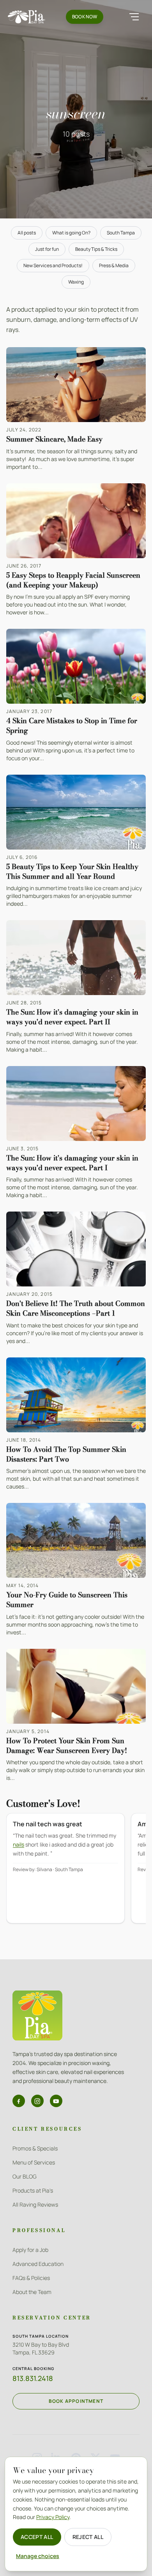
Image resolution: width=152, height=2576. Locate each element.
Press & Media (114, 265)
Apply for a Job (30, 2250)
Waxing (76, 282)
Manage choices (38, 2556)
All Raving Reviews (35, 2204)
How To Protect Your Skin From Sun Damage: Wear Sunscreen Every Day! (67, 1746)
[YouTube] (56, 2101)
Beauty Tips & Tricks (96, 249)
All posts (27, 233)
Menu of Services (34, 2162)
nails (19, 1844)
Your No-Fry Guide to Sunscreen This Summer (67, 1600)
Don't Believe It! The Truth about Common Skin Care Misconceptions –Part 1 (76, 1308)
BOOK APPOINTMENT (76, 2401)
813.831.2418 (33, 2378)
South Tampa (121, 233)
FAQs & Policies (31, 2278)
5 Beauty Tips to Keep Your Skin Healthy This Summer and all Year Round (72, 871)
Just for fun (47, 249)
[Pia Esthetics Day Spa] (27, 17)
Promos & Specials (35, 2148)
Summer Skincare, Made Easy (54, 439)
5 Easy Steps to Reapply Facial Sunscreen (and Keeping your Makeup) (73, 580)
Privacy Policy (53, 2517)
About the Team (32, 2292)
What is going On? (71, 233)
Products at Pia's (33, 2190)
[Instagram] (37, 2101)
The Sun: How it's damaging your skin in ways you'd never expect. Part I (72, 1163)
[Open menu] (134, 17)
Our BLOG (25, 2176)
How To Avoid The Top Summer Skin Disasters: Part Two (66, 1454)
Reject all (88, 2537)
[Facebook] (19, 2101)
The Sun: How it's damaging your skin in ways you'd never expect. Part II (72, 1017)
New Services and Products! (53, 265)
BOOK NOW (85, 17)
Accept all (37, 2537)
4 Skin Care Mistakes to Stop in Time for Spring (72, 726)
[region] (76, 1874)
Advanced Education (38, 2264)
